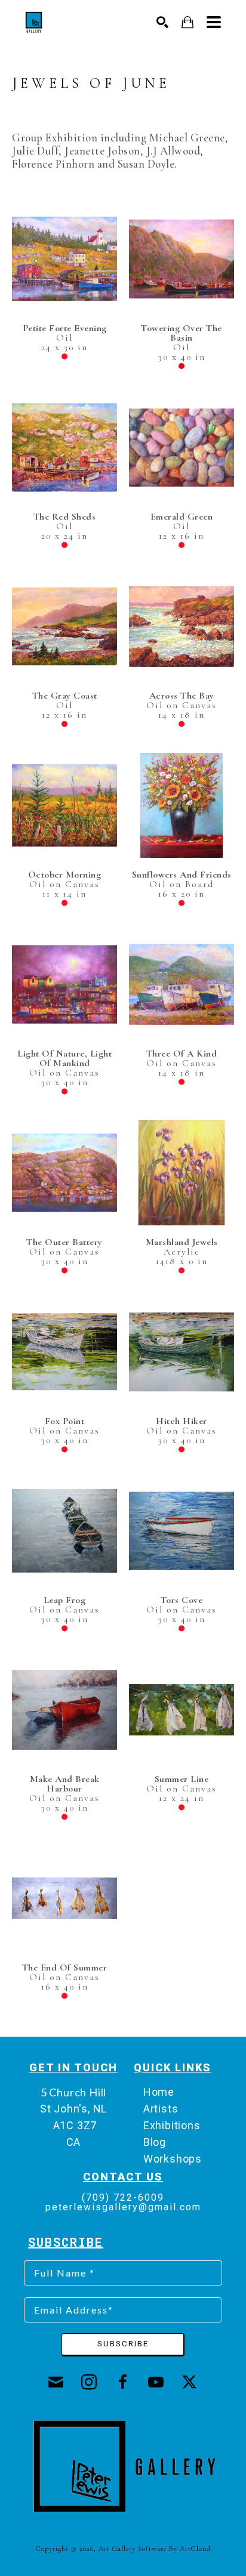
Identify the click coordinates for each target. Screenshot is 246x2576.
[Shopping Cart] (188, 22)
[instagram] (90, 2382)
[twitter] (190, 2382)
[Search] (163, 22)
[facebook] (123, 2382)
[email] (56, 2382)
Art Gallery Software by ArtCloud (155, 2549)
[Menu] (214, 22)
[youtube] (156, 2382)
